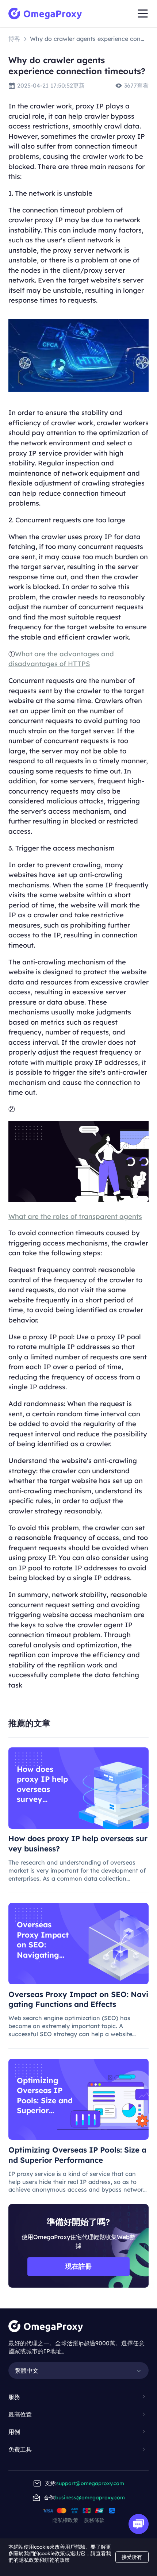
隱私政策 (29, 2560)
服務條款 (94, 2520)
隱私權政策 (65, 2520)
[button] (78, 2397)
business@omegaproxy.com (90, 2498)
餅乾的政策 (57, 2560)
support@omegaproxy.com (90, 2483)
